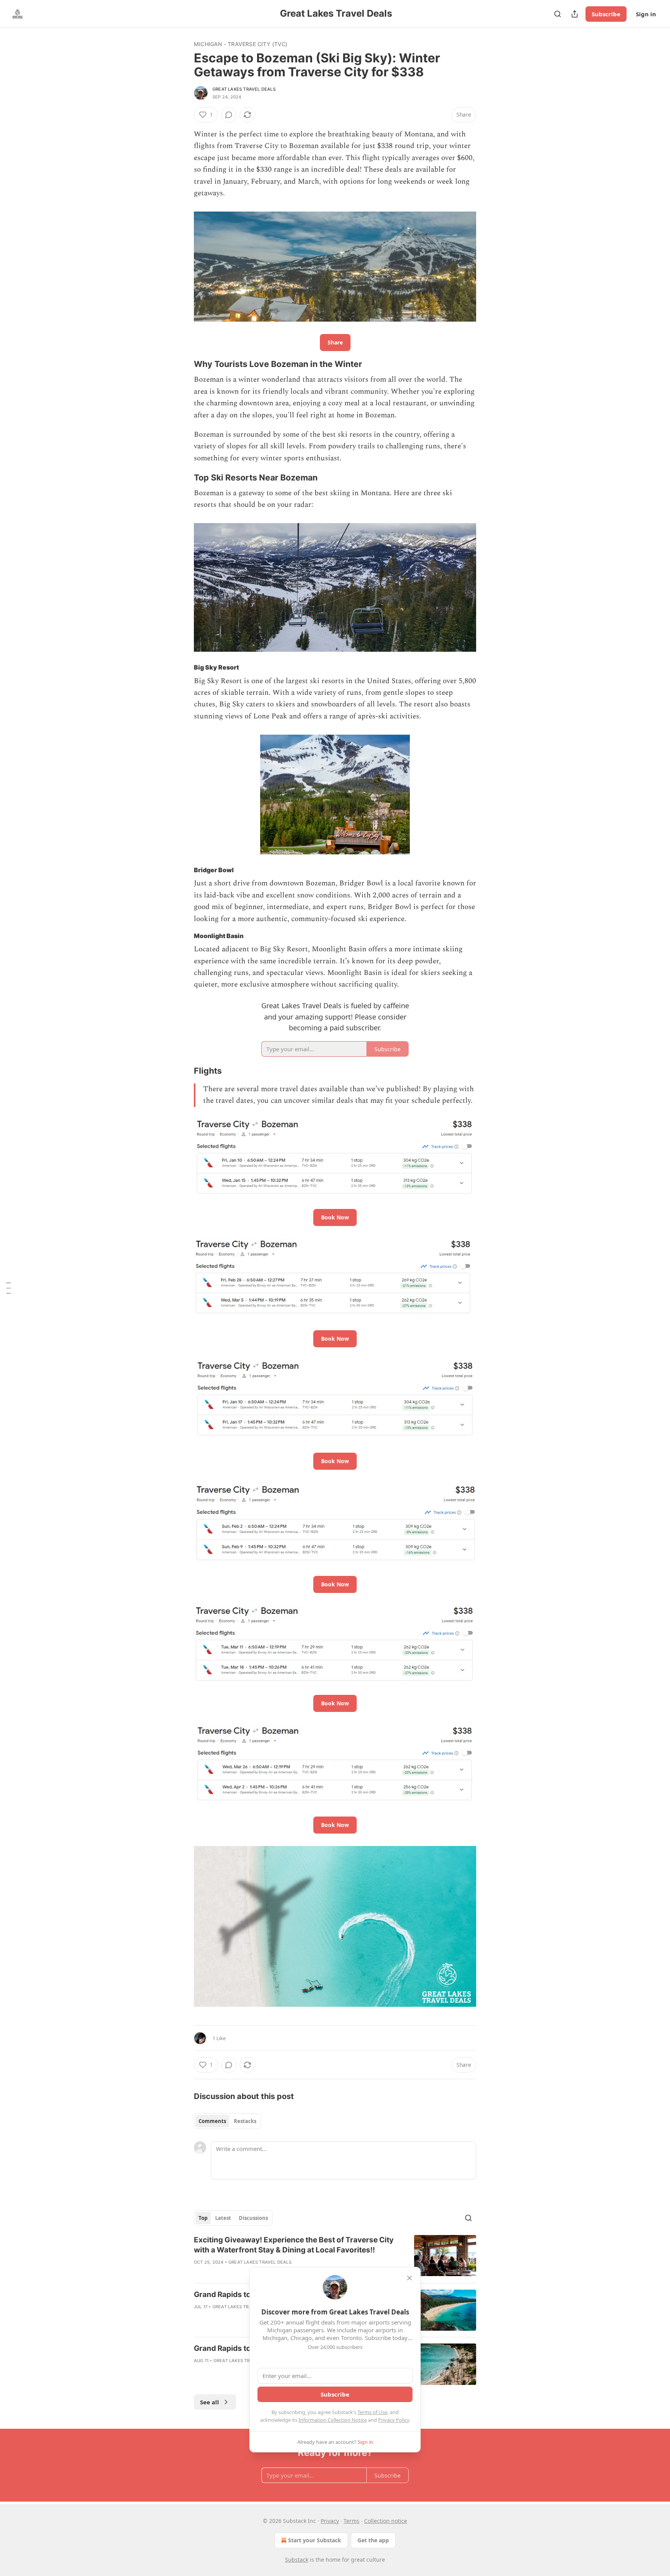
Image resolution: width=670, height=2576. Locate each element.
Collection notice (386, 2521)
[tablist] (227, 2121)
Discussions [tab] (253, 2218)
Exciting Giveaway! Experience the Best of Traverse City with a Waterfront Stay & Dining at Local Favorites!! (294, 2245)
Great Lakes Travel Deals (244, 89)
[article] (335, 2256)
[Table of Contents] (9, 1288)
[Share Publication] (575, 14)
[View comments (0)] (229, 115)
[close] (409, 2278)
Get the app (373, 2540)
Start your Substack (315, 2540)
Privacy (330, 2521)
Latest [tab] (223, 2218)
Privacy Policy (394, 2420)
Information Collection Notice (333, 2420)
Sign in (646, 14)
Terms (351, 2521)
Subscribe (606, 14)
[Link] (183, 364)
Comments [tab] (212, 2121)
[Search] (558, 14)
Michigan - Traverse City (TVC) (241, 44)
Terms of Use (372, 2412)
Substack (297, 2560)
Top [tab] (203, 2218)
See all (210, 2402)
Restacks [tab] (245, 2121)
